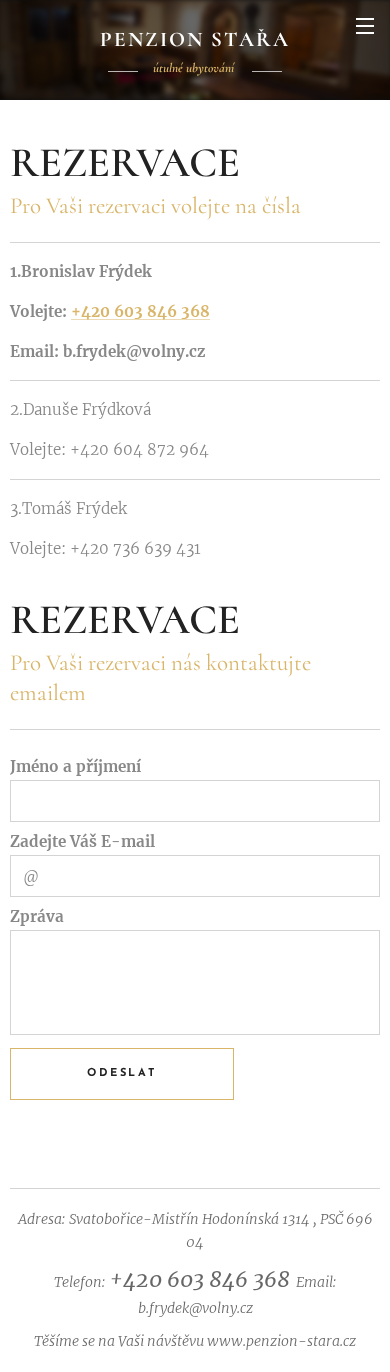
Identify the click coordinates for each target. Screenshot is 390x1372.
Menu (365, 25)
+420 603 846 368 (140, 311)
